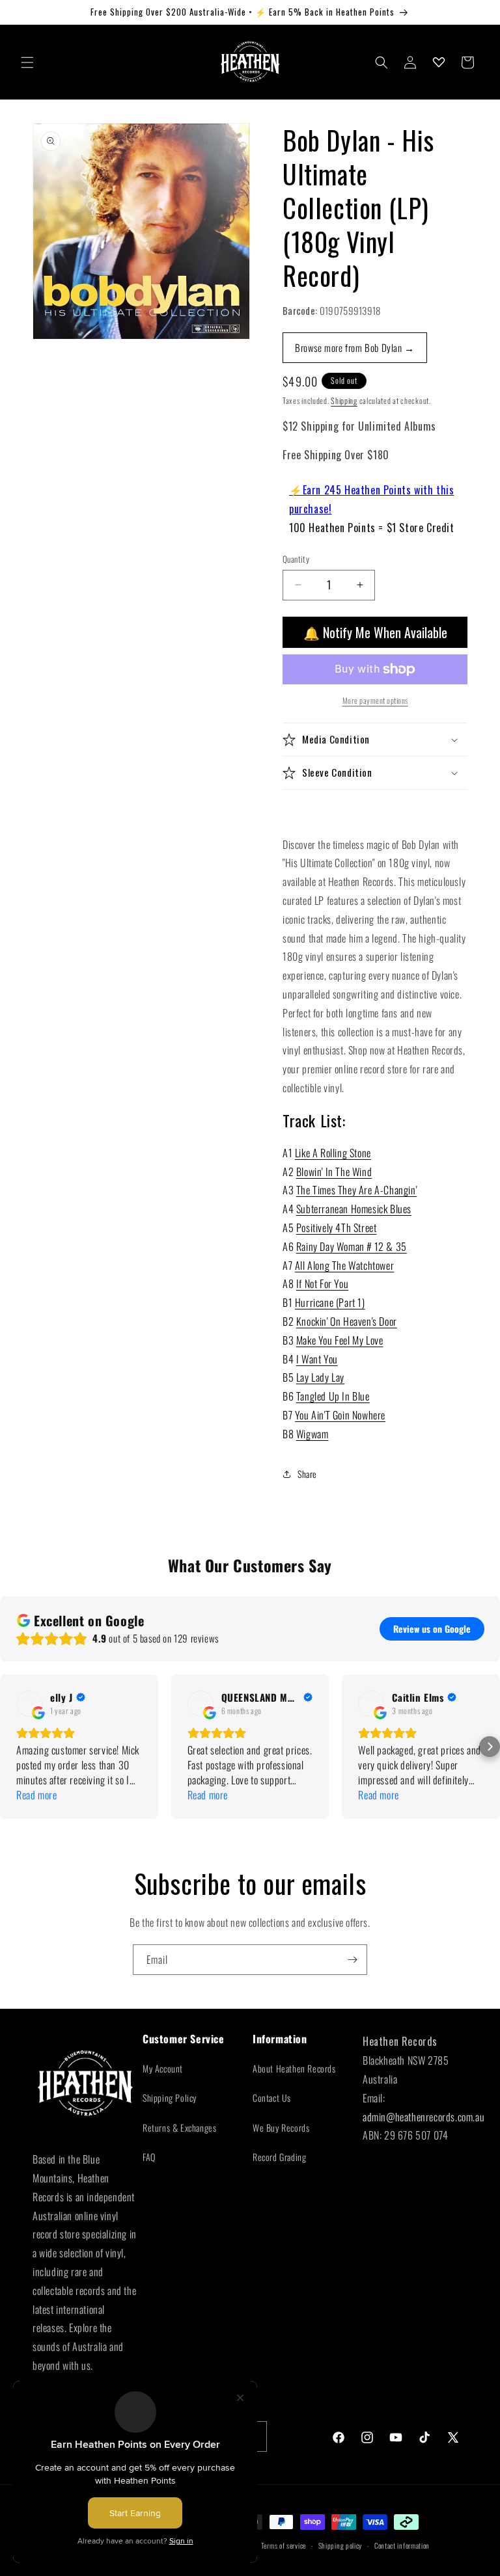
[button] (27, 62)
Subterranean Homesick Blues (354, 1209)
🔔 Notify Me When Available (375, 632)
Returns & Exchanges (179, 2127)
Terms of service (284, 2545)
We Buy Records (281, 2127)
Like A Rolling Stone (333, 1153)
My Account (163, 2068)
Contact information (402, 2545)
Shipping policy (340, 2545)
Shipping (344, 400)
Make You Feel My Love (340, 1340)
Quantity (296, 559)
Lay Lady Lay (320, 1377)
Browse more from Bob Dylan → (355, 347)
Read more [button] (36, 1795)
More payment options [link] (375, 700)
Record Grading (279, 2157)
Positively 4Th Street (337, 1228)
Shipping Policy (170, 2098)
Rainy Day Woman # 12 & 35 (352, 1246)
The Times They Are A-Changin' (356, 1190)
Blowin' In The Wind (334, 1172)
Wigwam (312, 1434)
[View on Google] (29, 1704)
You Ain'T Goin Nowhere (340, 1415)
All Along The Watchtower (344, 1265)
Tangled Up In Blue (333, 1396)
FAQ (149, 2157)
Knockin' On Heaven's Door (347, 1321)
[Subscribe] (352, 1960)
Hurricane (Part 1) (330, 1302)
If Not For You (322, 1283)
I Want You (317, 1359)
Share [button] (307, 1474)
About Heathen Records (294, 2068)
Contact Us (272, 2098)
